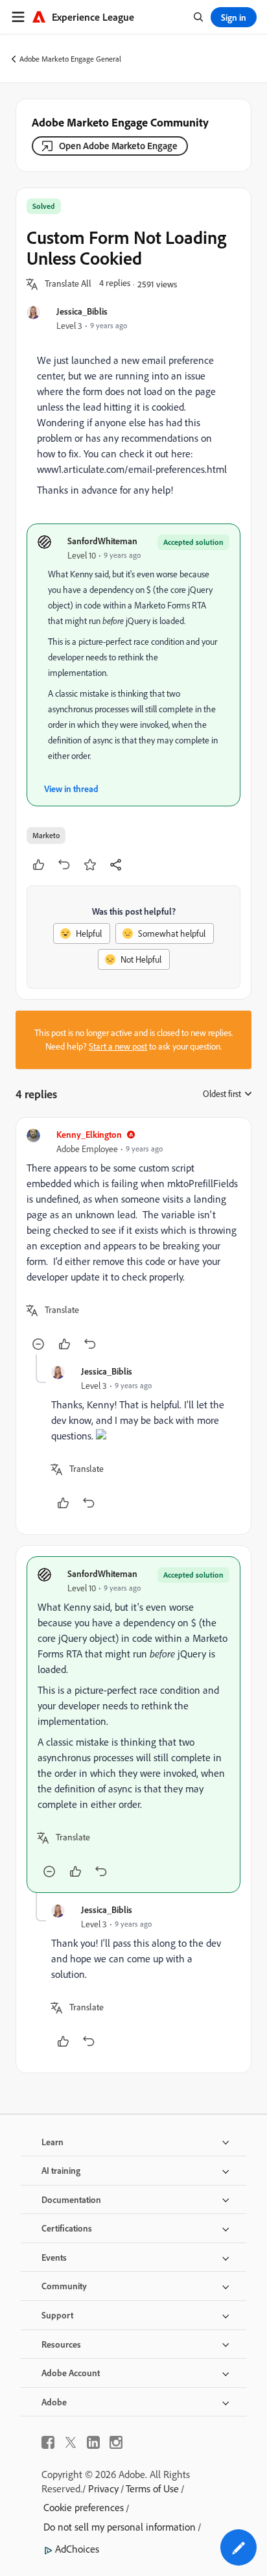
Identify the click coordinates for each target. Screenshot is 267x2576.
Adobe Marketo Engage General (70, 59)
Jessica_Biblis (82, 311)
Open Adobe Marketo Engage (118, 146)
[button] (68, 284)
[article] (133, 1241)
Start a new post (118, 1046)
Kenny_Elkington (89, 1134)
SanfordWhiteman (102, 541)
